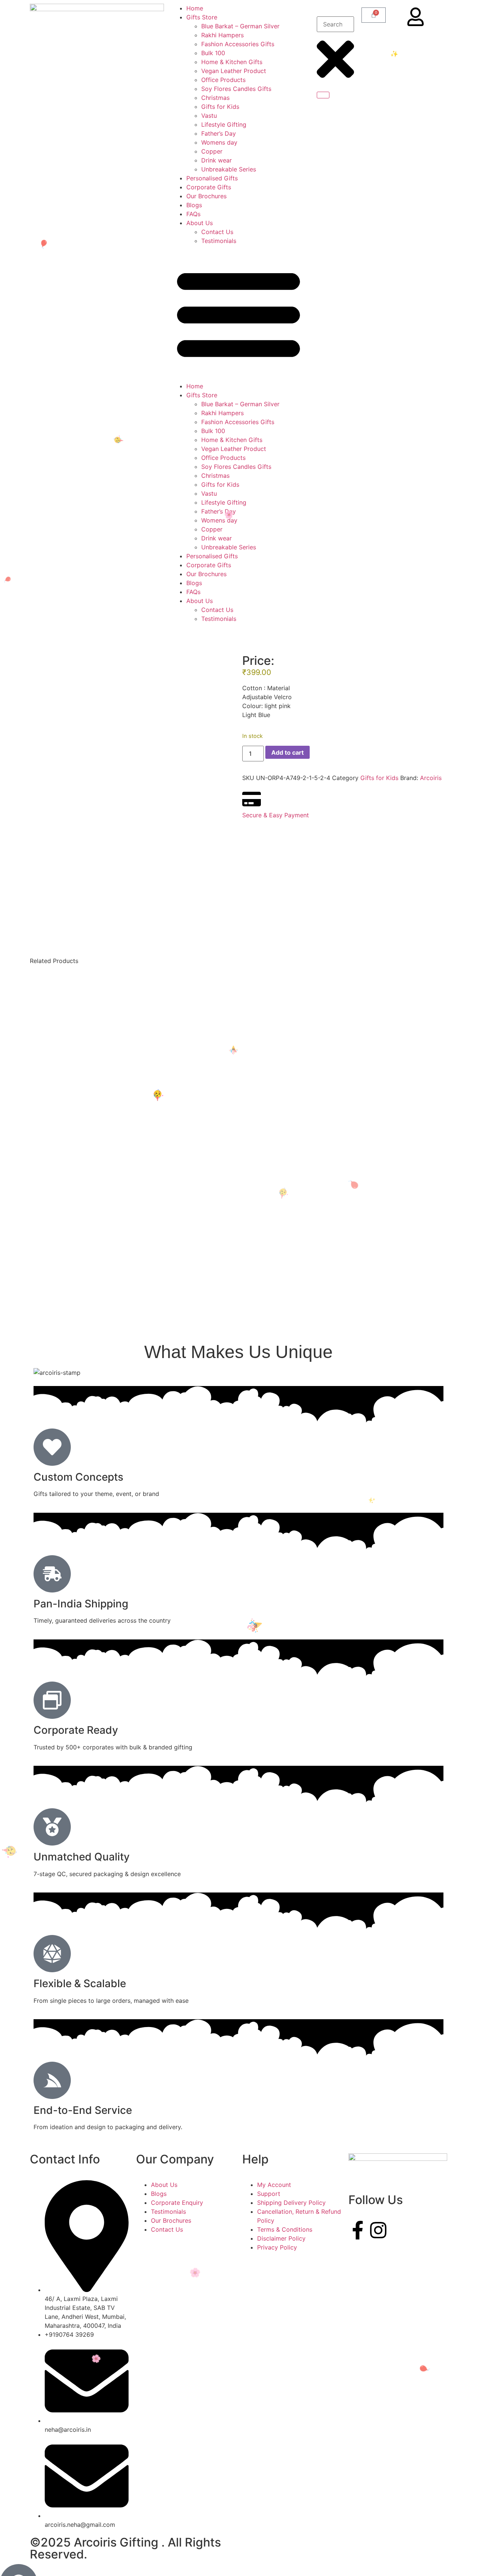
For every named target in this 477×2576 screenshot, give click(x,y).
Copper (212, 151)
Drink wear (217, 160)
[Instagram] (378, 2230)
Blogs (194, 205)
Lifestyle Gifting (224, 124)
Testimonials (219, 241)
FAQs (193, 214)
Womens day (219, 142)
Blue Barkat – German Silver (240, 26)
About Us (200, 223)
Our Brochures (206, 196)
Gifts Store (202, 17)
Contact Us (218, 232)
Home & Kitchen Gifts (232, 62)
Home (195, 8)
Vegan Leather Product (234, 71)
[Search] (323, 95)
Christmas (215, 98)
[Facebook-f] (358, 2230)
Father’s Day (219, 133)
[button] (238, 313)
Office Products (223, 80)
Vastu (209, 116)
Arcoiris (431, 778)
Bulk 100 (213, 53)
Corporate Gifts (209, 187)
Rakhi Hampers (222, 35)
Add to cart (288, 752)
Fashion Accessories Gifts (238, 44)
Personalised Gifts (212, 178)
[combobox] (335, 24)
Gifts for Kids (220, 107)
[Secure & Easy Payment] (252, 799)
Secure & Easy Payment (276, 815)
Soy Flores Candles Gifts (236, 89)
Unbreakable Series (229, 169)
